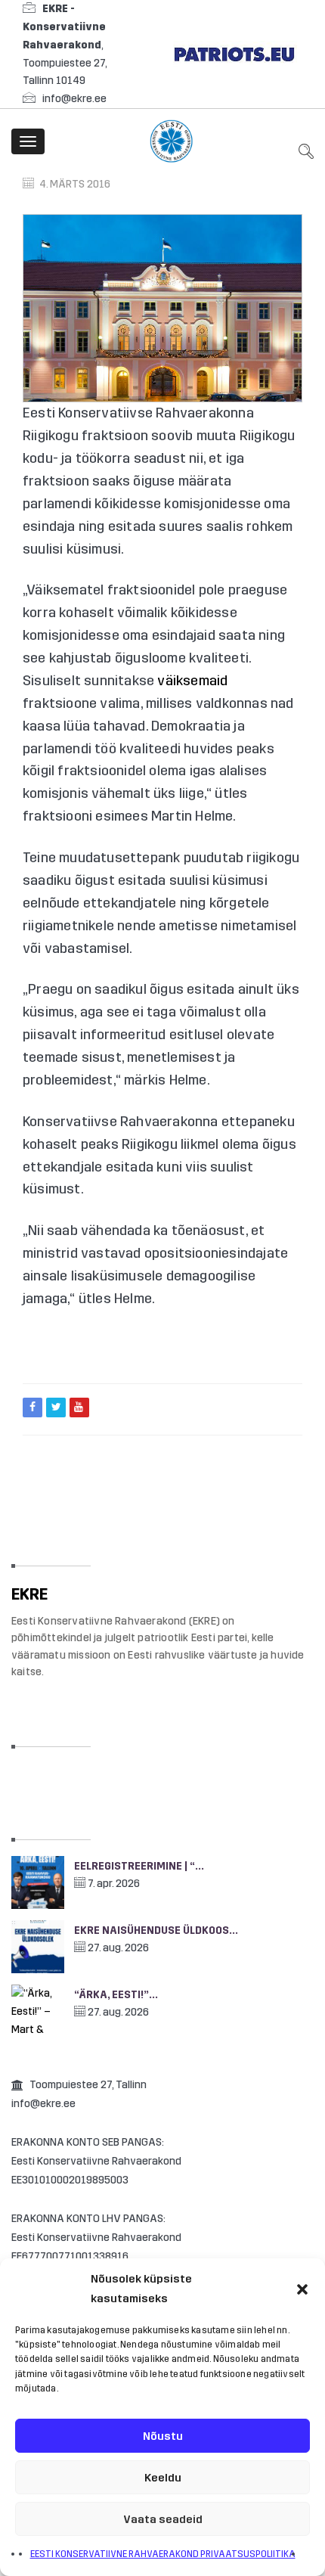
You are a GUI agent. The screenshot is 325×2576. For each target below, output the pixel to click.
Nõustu (163, 2436)
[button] (302, 2289)
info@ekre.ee (74, 99)
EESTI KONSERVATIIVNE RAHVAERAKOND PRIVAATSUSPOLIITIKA (163, 2554)
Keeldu (163, 2478)
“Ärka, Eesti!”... (116, 1995)
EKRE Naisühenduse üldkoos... (156, 1930)
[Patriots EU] (234, 53)
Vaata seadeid (163, 2519)
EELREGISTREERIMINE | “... (139, 1866)
